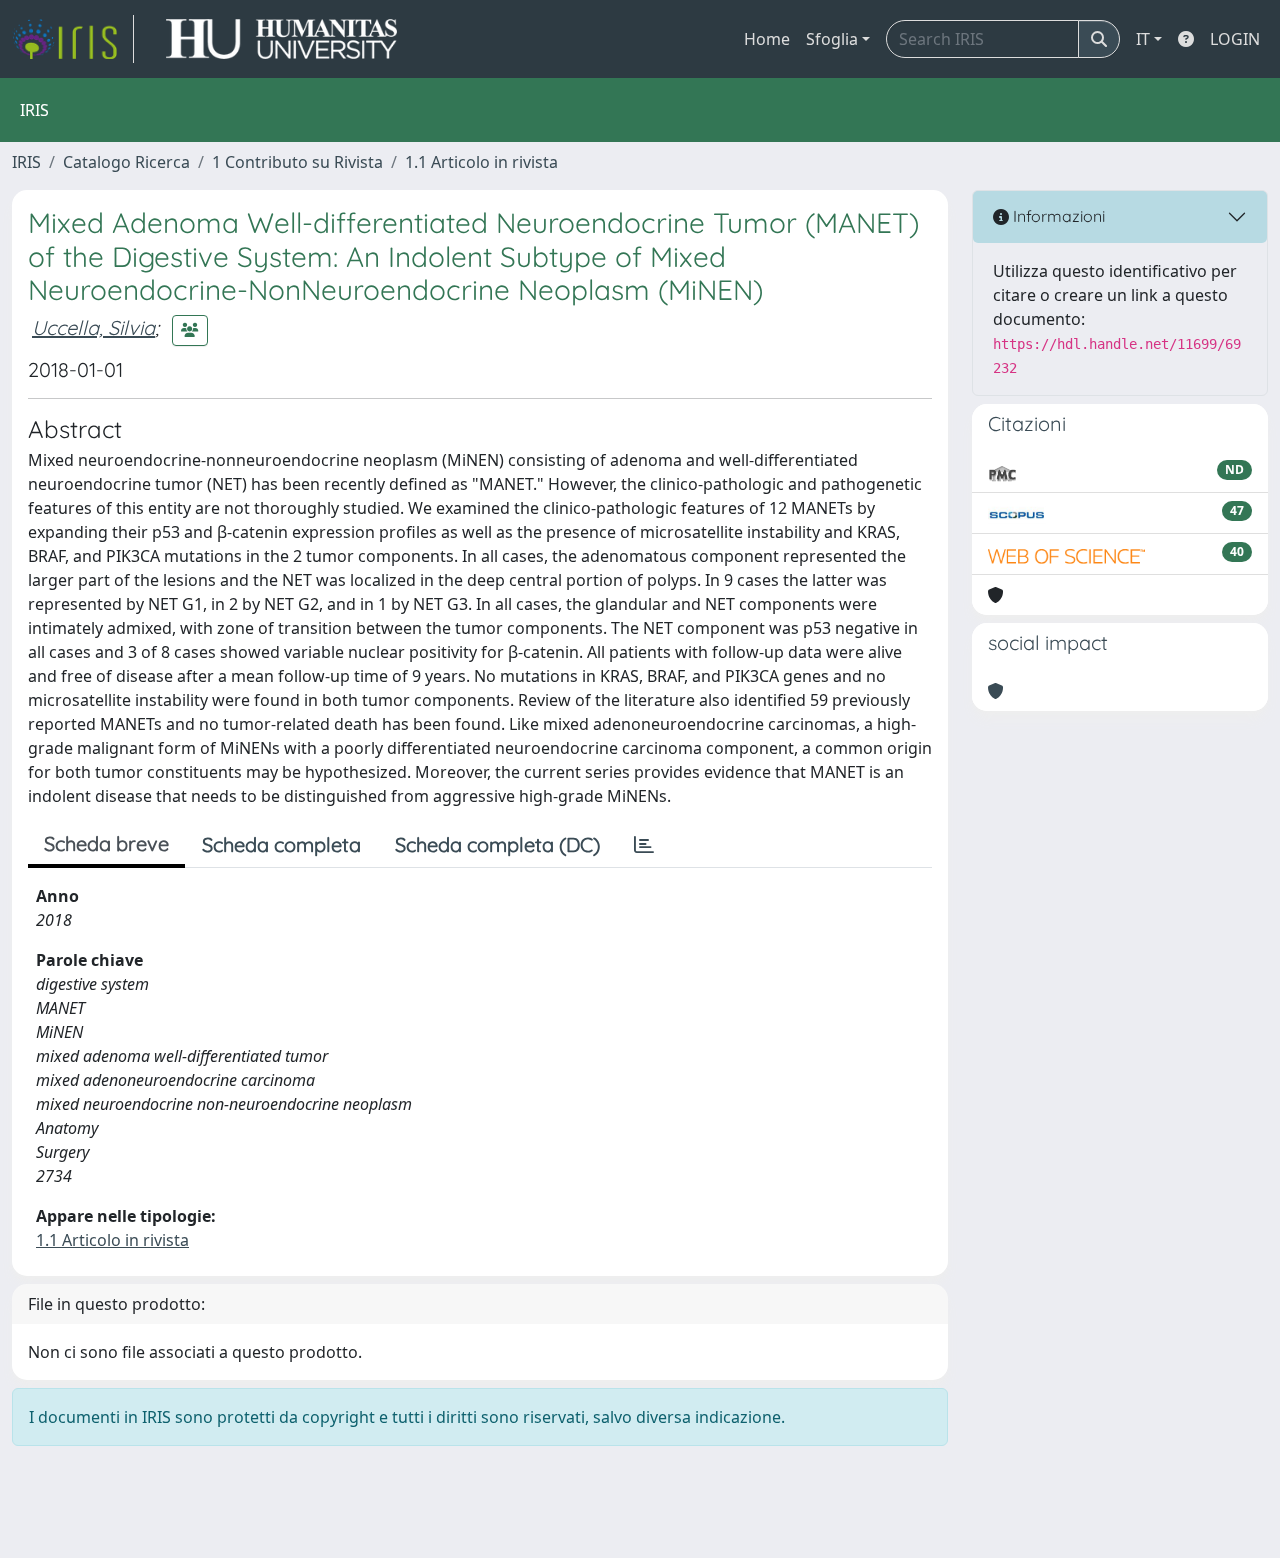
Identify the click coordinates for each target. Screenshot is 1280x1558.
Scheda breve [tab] (106, 843)
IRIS (26, 162)
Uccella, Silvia (93, 327)
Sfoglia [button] (832, 39)
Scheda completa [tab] (281, 844)
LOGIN (1235, 39)
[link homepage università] (281, 39)
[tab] (644, 845)
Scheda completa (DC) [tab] (497, 844)
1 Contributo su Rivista (297, 162)
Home (767, 39)
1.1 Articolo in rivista (481, 162)
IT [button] (1143, 39)
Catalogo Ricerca (126, 162)
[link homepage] (73, 39)
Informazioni (1057, 216)
